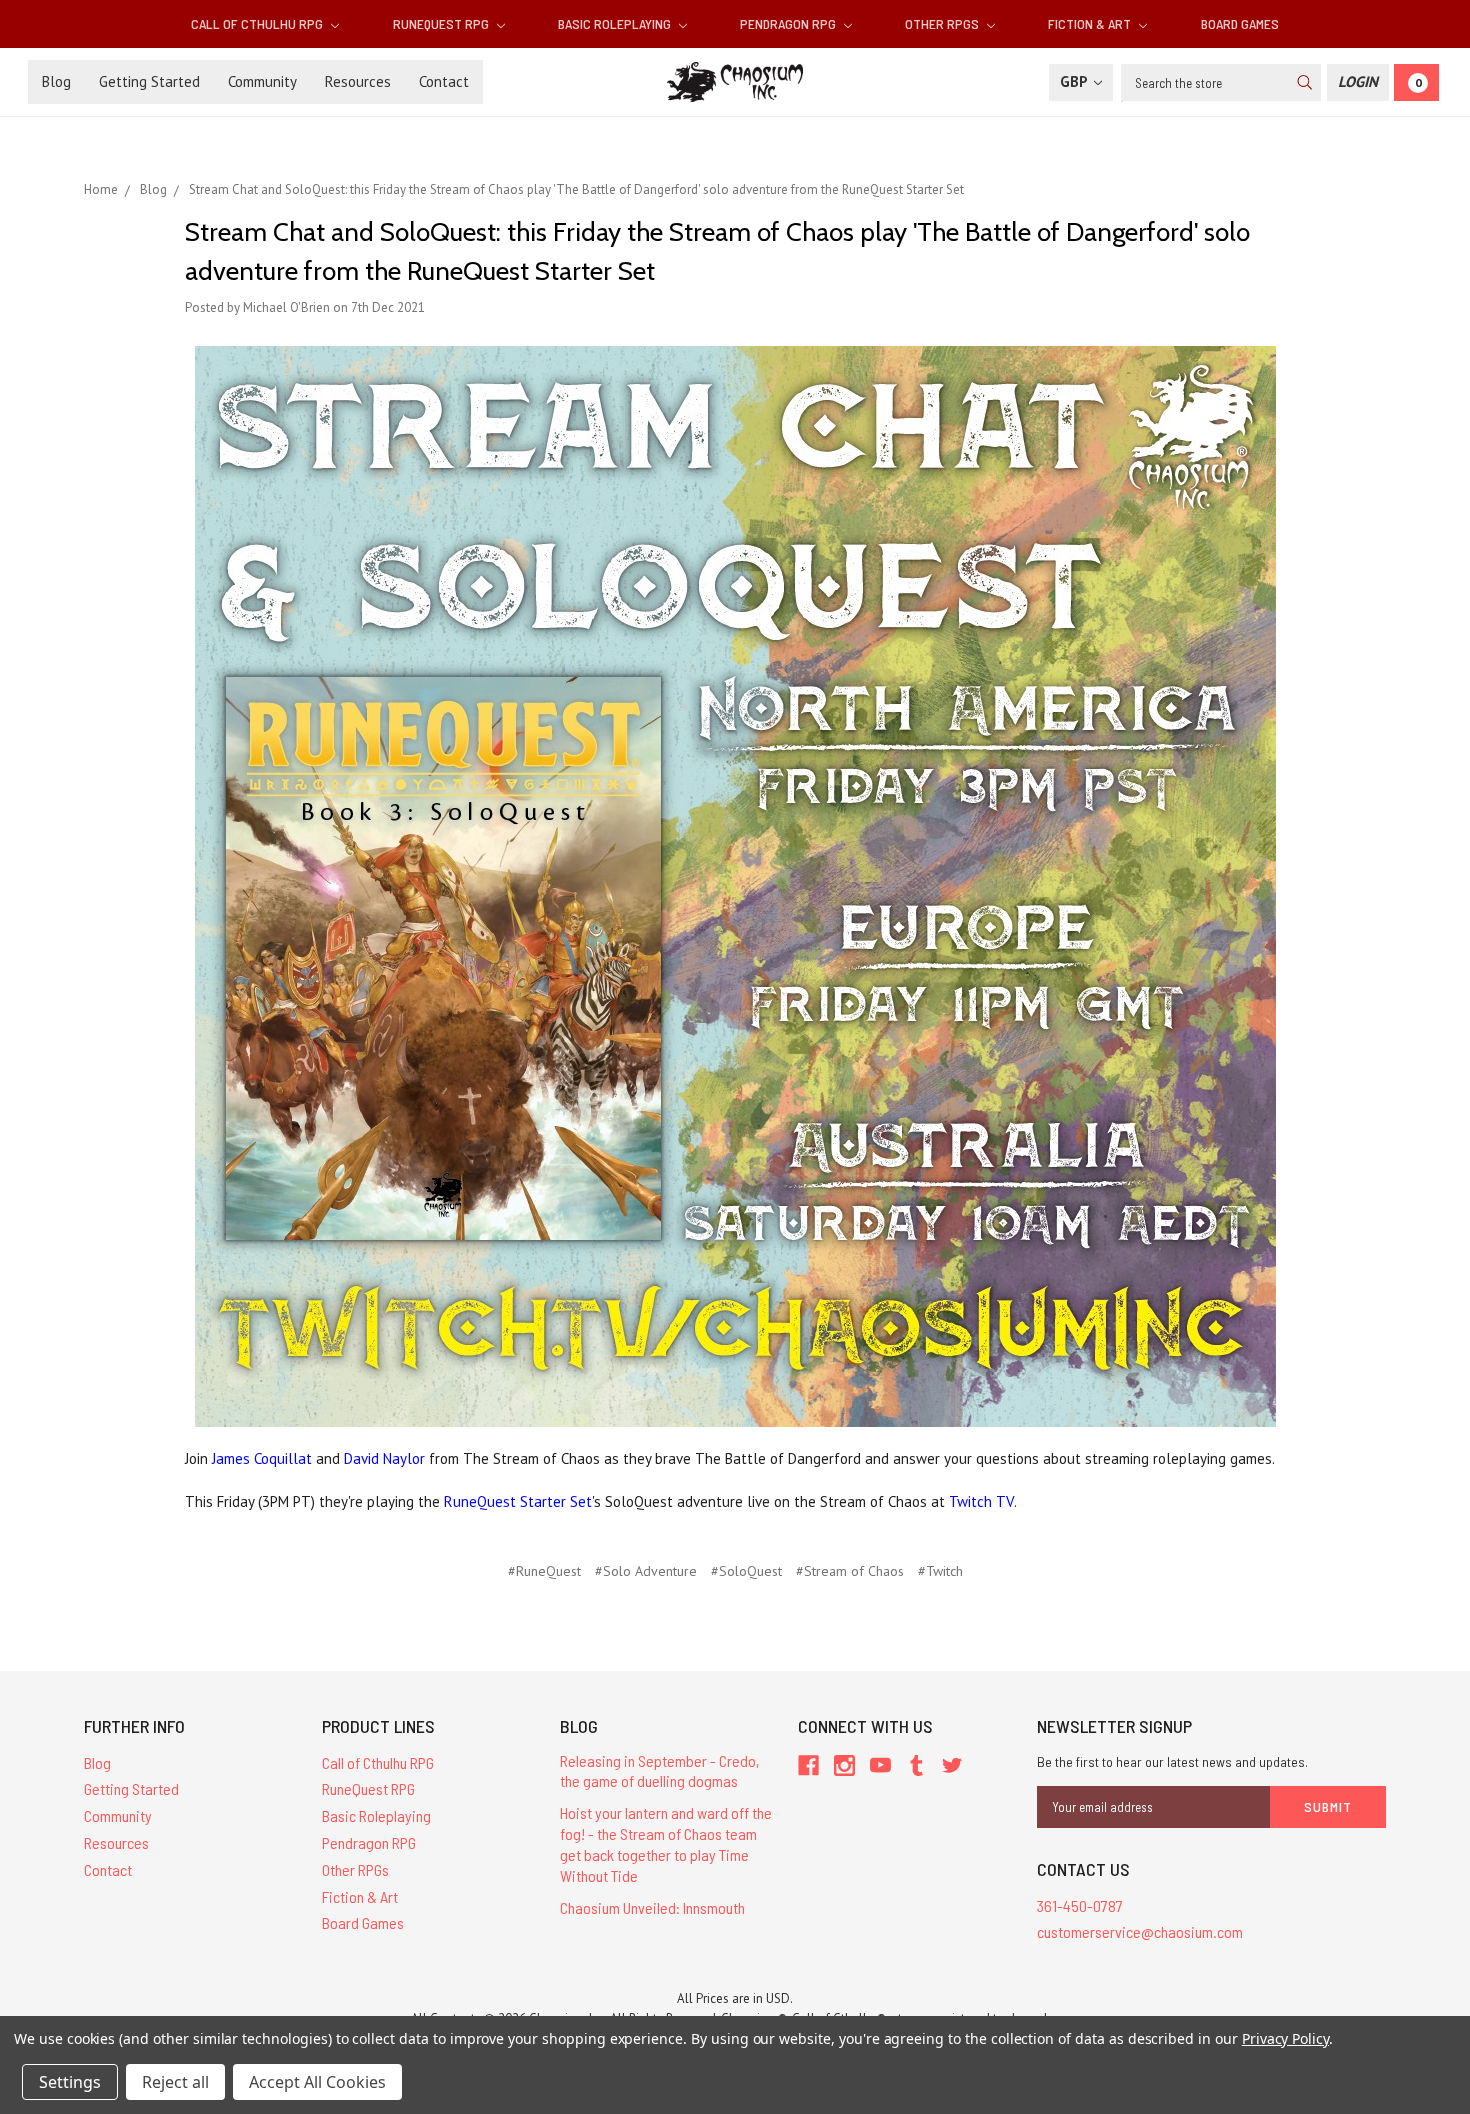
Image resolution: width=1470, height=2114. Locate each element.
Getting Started (149, 81)
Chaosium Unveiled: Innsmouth (652, 1907)
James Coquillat (262, 1458)
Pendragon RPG (789, 23)
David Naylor (384, 1458)
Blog (56, 81)
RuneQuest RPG (442, 23)
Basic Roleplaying (616, 23)
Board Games (1240, 23)
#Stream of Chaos (850, 1571)
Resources (358, 81)
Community (262, 81)
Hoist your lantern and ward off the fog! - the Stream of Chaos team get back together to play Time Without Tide (666, 1843)
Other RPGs (943, 23)
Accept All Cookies (317, 2082)
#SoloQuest (746, 1571)
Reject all (175, 2082)
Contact (444, 81)
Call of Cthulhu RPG (258, 23)
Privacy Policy (1285, 2038)
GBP (1075, 81)
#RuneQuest (544, 1571)
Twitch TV (981, 1501)
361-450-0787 (1080, 1905)
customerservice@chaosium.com (1140, 1931)
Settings (70, 2082)
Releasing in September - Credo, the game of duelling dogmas (660, 1771)
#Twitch (940, 1571)
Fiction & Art (1091, 23)
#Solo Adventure (646, 1571)
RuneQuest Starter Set (518, 1501)
